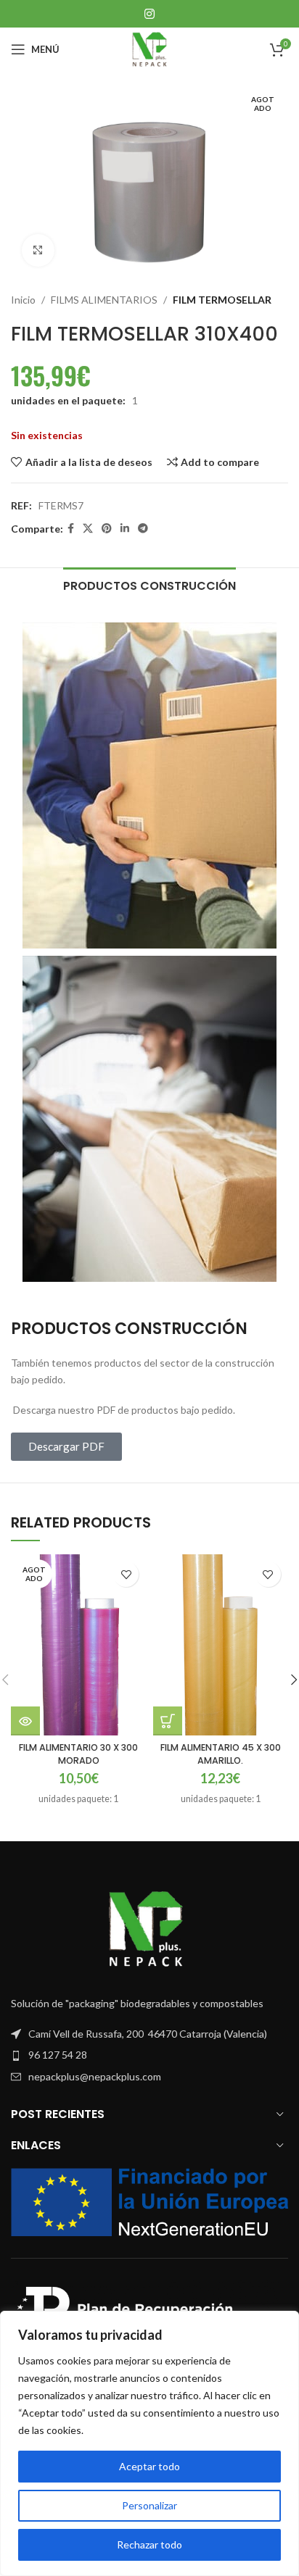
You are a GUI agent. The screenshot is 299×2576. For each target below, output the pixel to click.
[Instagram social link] (149, 14)
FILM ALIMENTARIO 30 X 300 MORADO (78, 1754)
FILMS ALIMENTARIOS (104, 300)
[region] (149, 2443)
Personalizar (149, 2505)
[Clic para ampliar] (38, 250)
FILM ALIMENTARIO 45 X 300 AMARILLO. (221, 1754)
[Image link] (149, 1928)
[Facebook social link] (71, 529)
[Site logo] (149, 48)
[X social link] (88, 529)
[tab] (149, 584)
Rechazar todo (149, 2544)
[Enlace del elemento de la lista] (149, 2055)
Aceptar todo (149, 2466)
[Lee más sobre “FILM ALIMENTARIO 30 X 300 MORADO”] (25, 1721)
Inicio (23, 300)
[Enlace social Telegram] (143, 529)
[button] (168, 1721)
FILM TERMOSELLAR (222, 300)
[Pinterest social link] (107, 529)
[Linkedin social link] (125, 529)
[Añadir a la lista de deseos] (126, 1574)
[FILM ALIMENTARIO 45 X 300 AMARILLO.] (221, 1645)
